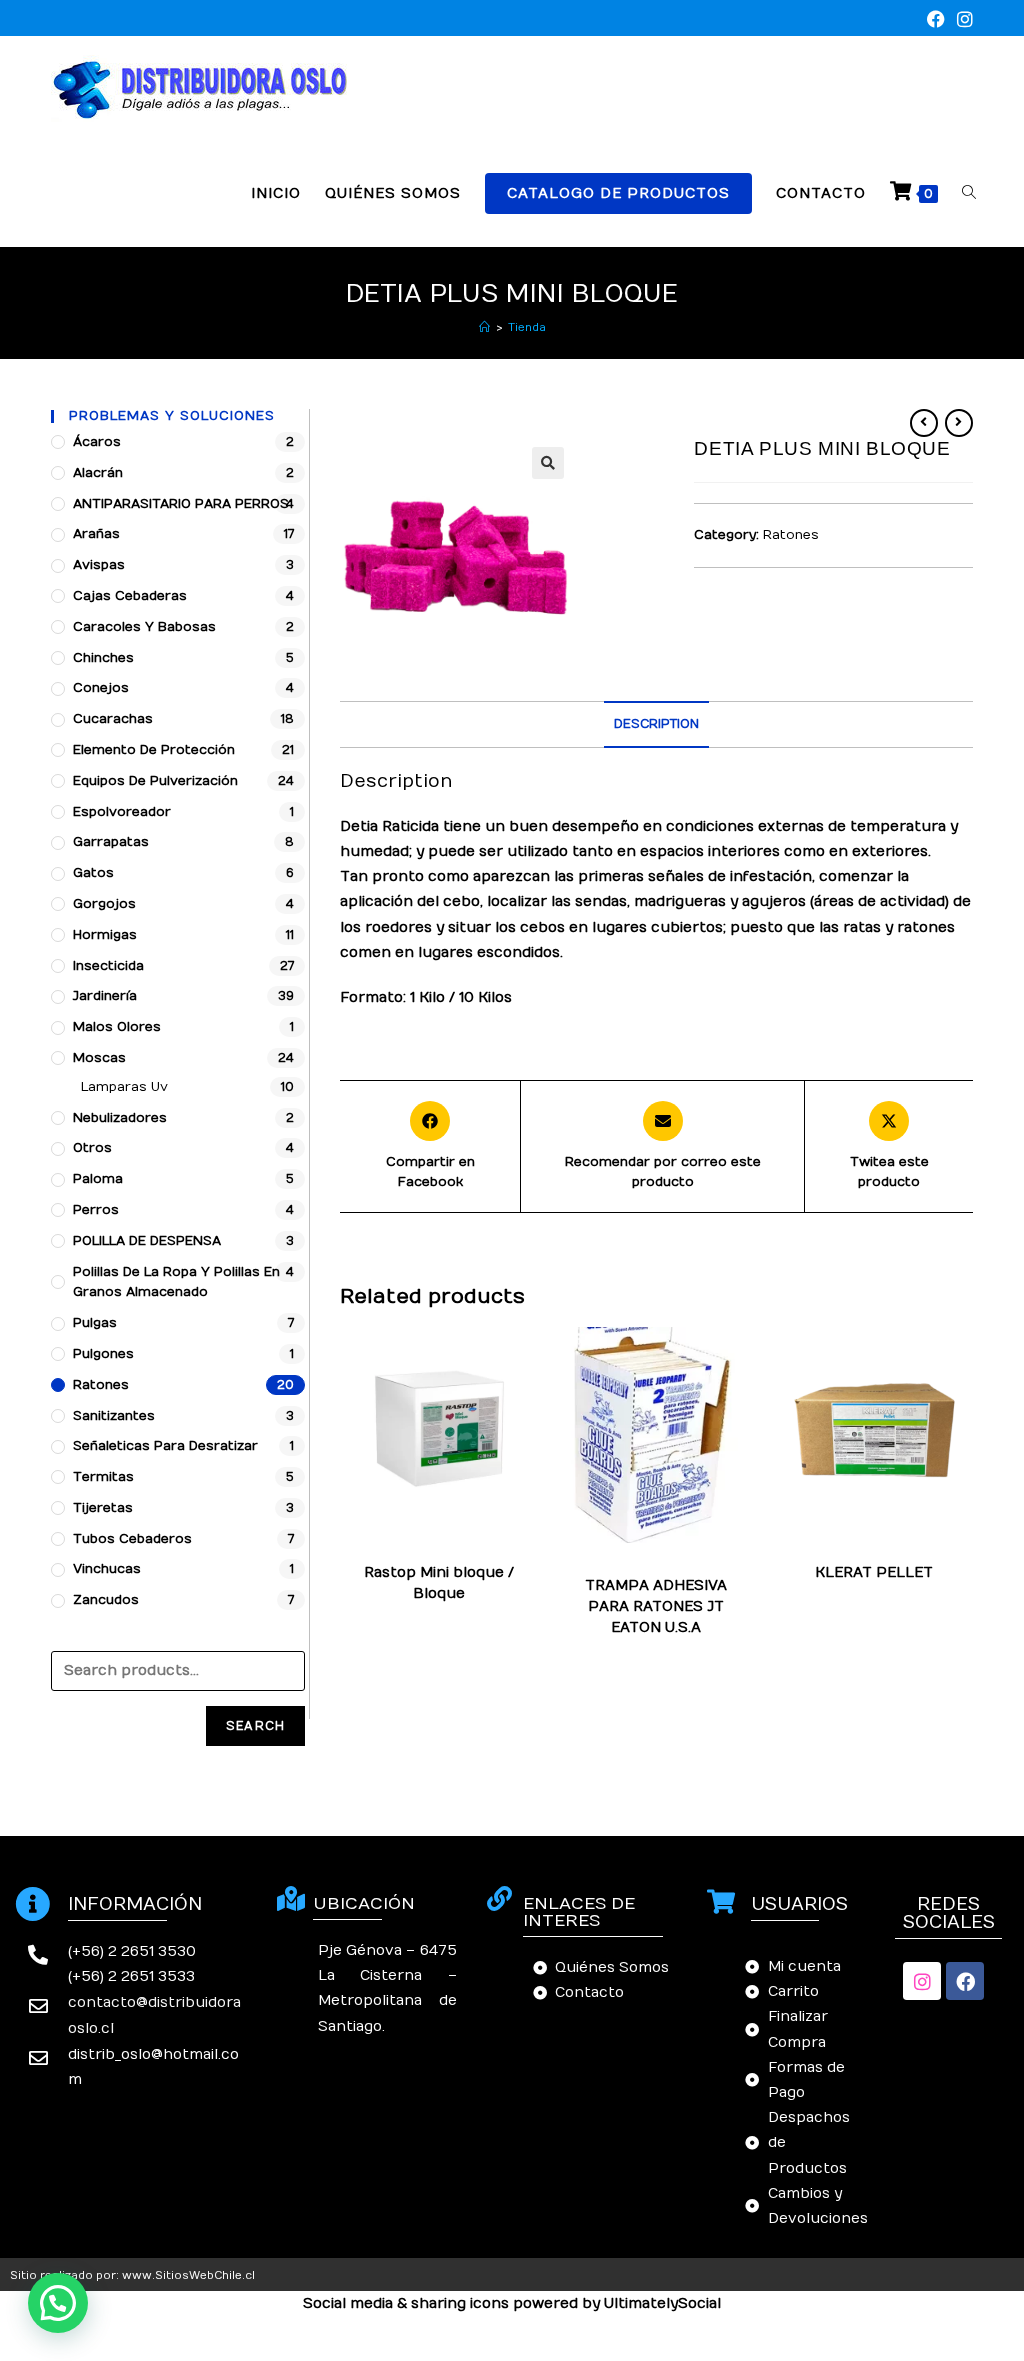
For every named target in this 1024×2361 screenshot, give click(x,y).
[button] (58, 2303)
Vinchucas (107, 1569)
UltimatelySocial (662, 2303)
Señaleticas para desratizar (165, 1446)
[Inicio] (484, 327)
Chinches (103, 658)
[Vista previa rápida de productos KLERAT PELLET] (965, 1362)
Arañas (96, 534)
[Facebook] (965, 1981)
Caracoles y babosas (144, 627)
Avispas (99, 565)
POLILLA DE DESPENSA (147, 1241)
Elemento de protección (154, 750)
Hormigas (105, 935)
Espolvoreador (122, 812)
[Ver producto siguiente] (959, 423)
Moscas (99, 1058)
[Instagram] (922, 1981)
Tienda (527, 327)
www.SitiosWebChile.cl (188, 2275)
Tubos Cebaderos (132, 1539)
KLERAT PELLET (874, 1572)
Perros (96, 1210)
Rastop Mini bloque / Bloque (439, 1583)
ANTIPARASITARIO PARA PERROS (181, 504)
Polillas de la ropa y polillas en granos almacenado (176, 1282)
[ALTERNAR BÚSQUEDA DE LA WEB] (969, 193)
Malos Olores (117, 1027)
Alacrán (98, 473)
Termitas (103, 1477)
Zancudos (106, 1600)
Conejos (101, 688)
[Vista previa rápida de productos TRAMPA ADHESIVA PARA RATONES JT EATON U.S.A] (748, 1362)
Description (656, 724)
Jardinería (105, 996)
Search (255, 1726)
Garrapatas (111, 842)
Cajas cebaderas (130, 596)
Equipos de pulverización (155, 781)
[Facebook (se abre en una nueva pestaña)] (936, 20)
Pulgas (95, 1323)
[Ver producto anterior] (924, 423)
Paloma (98, 1179)
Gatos (93, 873)
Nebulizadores (120, 1118)
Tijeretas (103, 1508)
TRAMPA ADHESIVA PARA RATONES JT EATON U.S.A (656, 1606)
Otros (92, 1148)
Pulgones (103, 1354)
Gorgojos (104, 904)
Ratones (791, 535)
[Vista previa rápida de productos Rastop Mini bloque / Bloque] (530, 1362)
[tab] (656, 724)
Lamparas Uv (124, 1087)
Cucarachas (113, 719)
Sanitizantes (114, 1416)
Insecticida (108, 966)
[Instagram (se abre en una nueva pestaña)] (962, 20)
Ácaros (97, 442)
